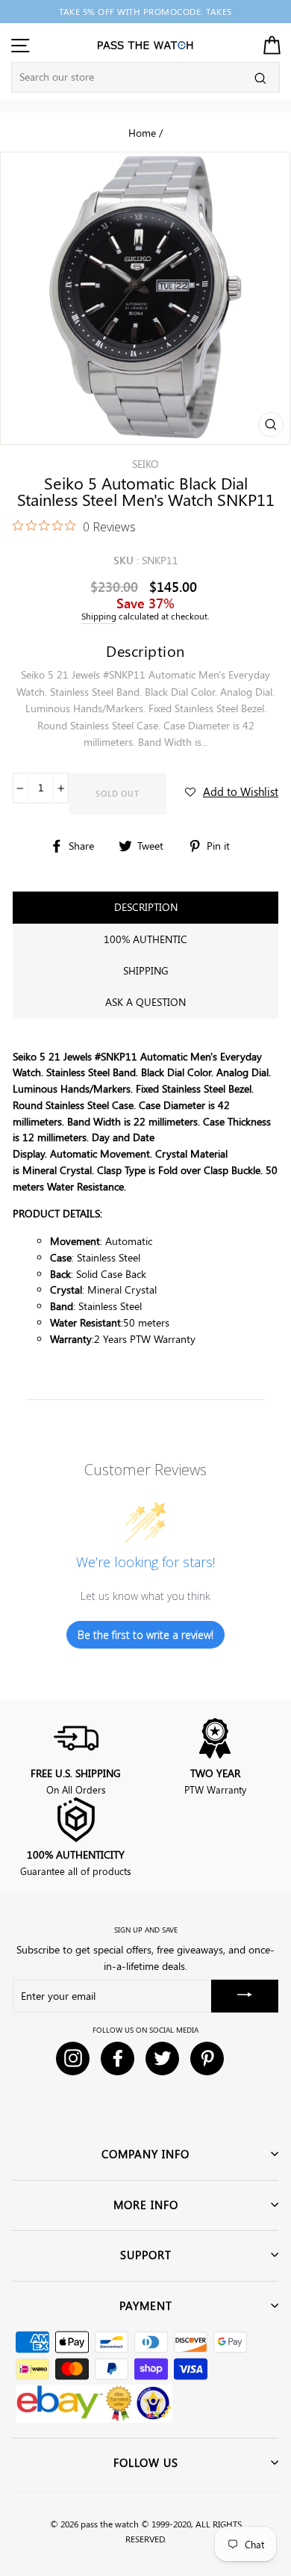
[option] (145, 12)
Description (146, 907)
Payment (146, 2305)
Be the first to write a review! (145, 1635)
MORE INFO (146, 2205)
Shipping (99, 616)
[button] (232, 791)
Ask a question (145, 1002)
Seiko (145, 464)
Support (146, 2255)
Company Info (145, 2154)
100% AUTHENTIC (145, 939)
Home (142, 132)
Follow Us (146, 2462)
